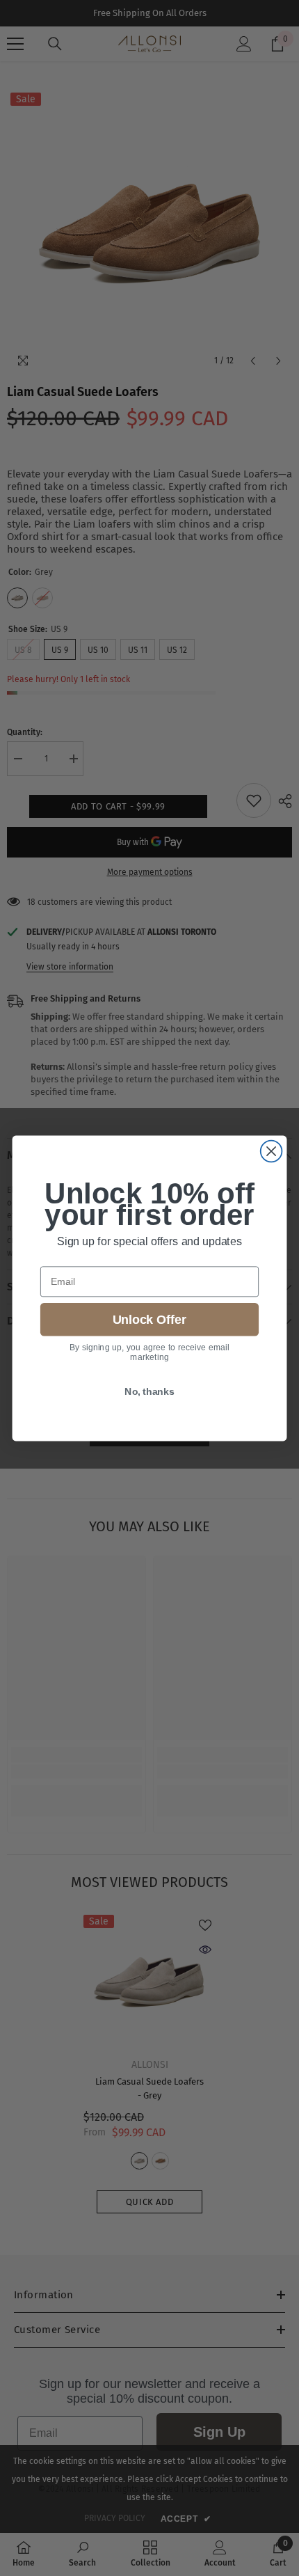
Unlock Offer (149, 1319)
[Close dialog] (272, 1151)
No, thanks (149, 1390)
